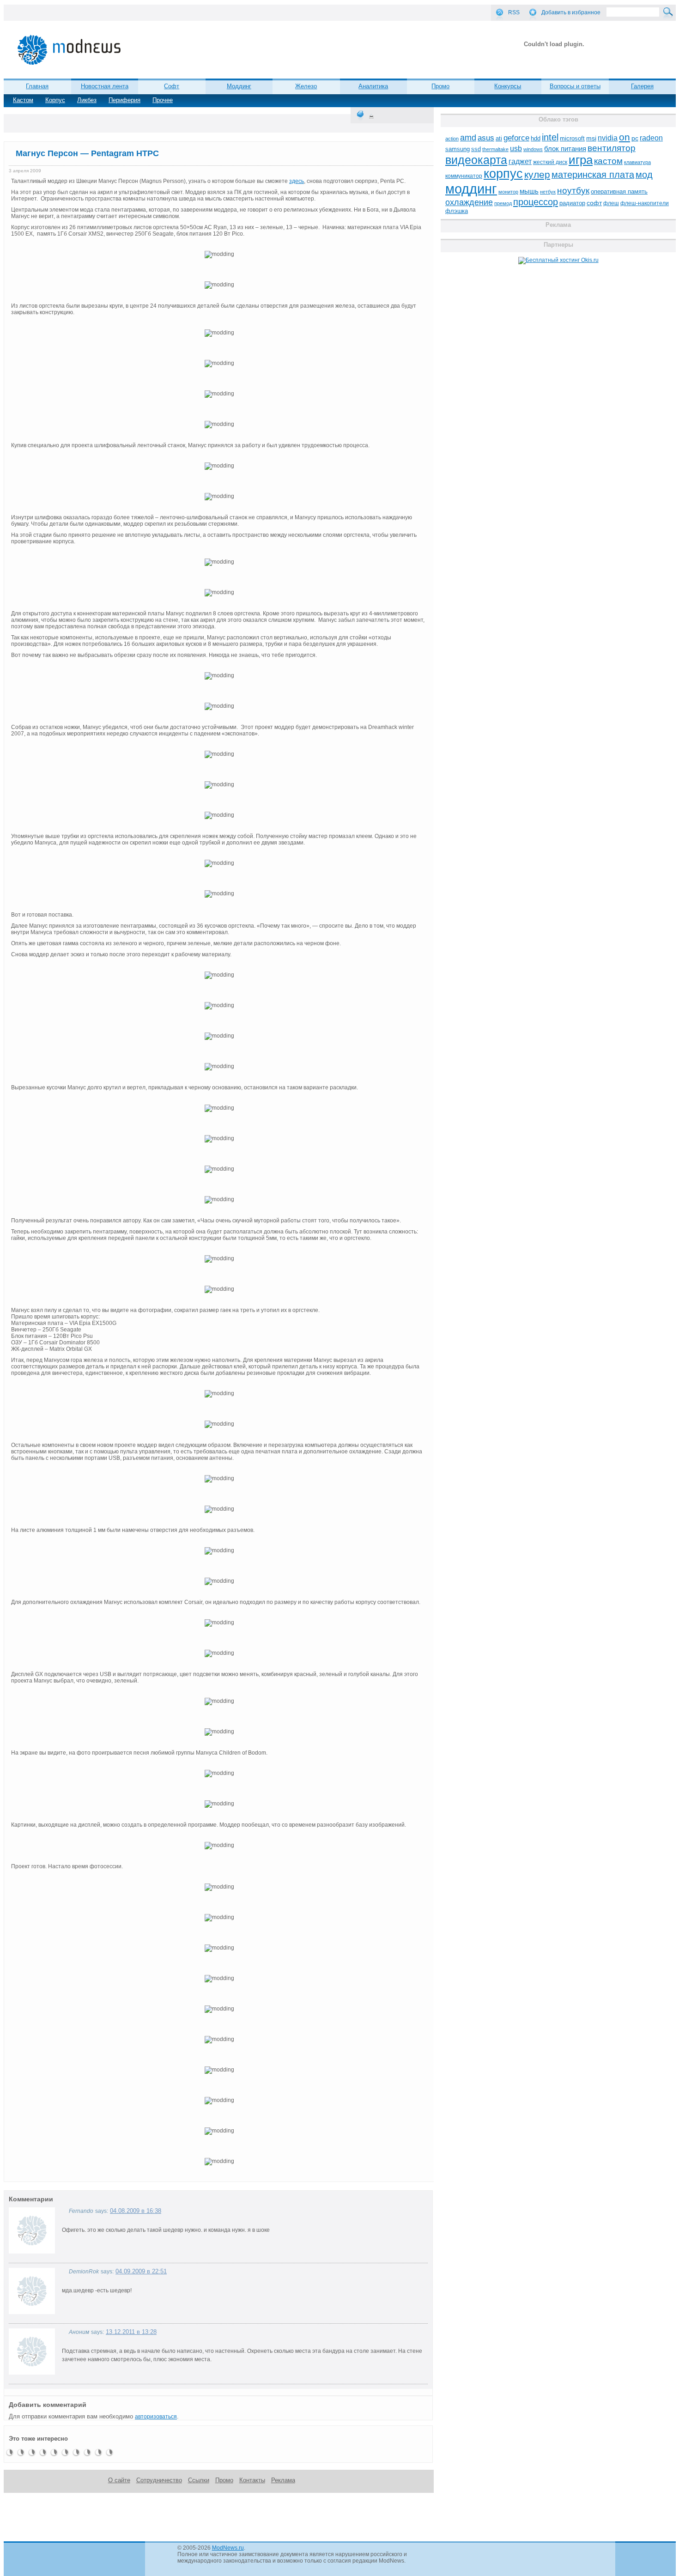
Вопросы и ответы (575, 86)
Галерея (642, 86)
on (624, 137)
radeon (651, 138)
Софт (172, 86)
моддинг (471, 189)
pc (635, 138)
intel (550, 137)
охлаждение (469, 202)
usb (516, 149)
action (452, 139)
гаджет (520, 161)
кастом (608, 161)
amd (468, 138)
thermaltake (495, 149)
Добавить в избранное (571, 12)
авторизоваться (156, 2417)
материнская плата (593, 175)
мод (644, 175)
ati (499, 138)
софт (594, 203)
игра (581, 160)
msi (591, 138)
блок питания (565, 149)
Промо (440, 86)
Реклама (283, 2480)
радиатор (572, 203)
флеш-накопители (645, 203)
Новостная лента (105, 86)
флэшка (457, 211)
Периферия (124, 100)
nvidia (608, 138)
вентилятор (612, 148)
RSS (514, 12)
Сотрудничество (159, 2480)
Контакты (252, 2480)
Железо (306, 86)
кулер (537, 174)
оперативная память (619, 192)
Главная (37, 86)
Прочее (163, 100)
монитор (508, 192)
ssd (476, 149)
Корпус (55, 100)
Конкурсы (508, 86)
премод (503, 203)
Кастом (23, 100)
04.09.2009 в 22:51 (141, 2271)
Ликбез (87, 100)
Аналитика (373, 86)
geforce (516, 138)
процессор (536, 202)
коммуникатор (464, 176)
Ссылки (199, 2480)
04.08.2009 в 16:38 (136, 2211)
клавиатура (637, 162)
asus (486, 138)
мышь (529, 191)
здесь (297, 181)
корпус (503, 174)
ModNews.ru (228, 2548)
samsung (458, 149)
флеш (611, 203)
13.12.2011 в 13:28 (131, 2332)
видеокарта (476, 160)
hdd (536, 139)
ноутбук (573, 191)
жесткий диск (550, 162)
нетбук (548, 192)
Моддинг (239, 86)
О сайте (119, 2480)
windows (533, 149)
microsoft (572, 138)
